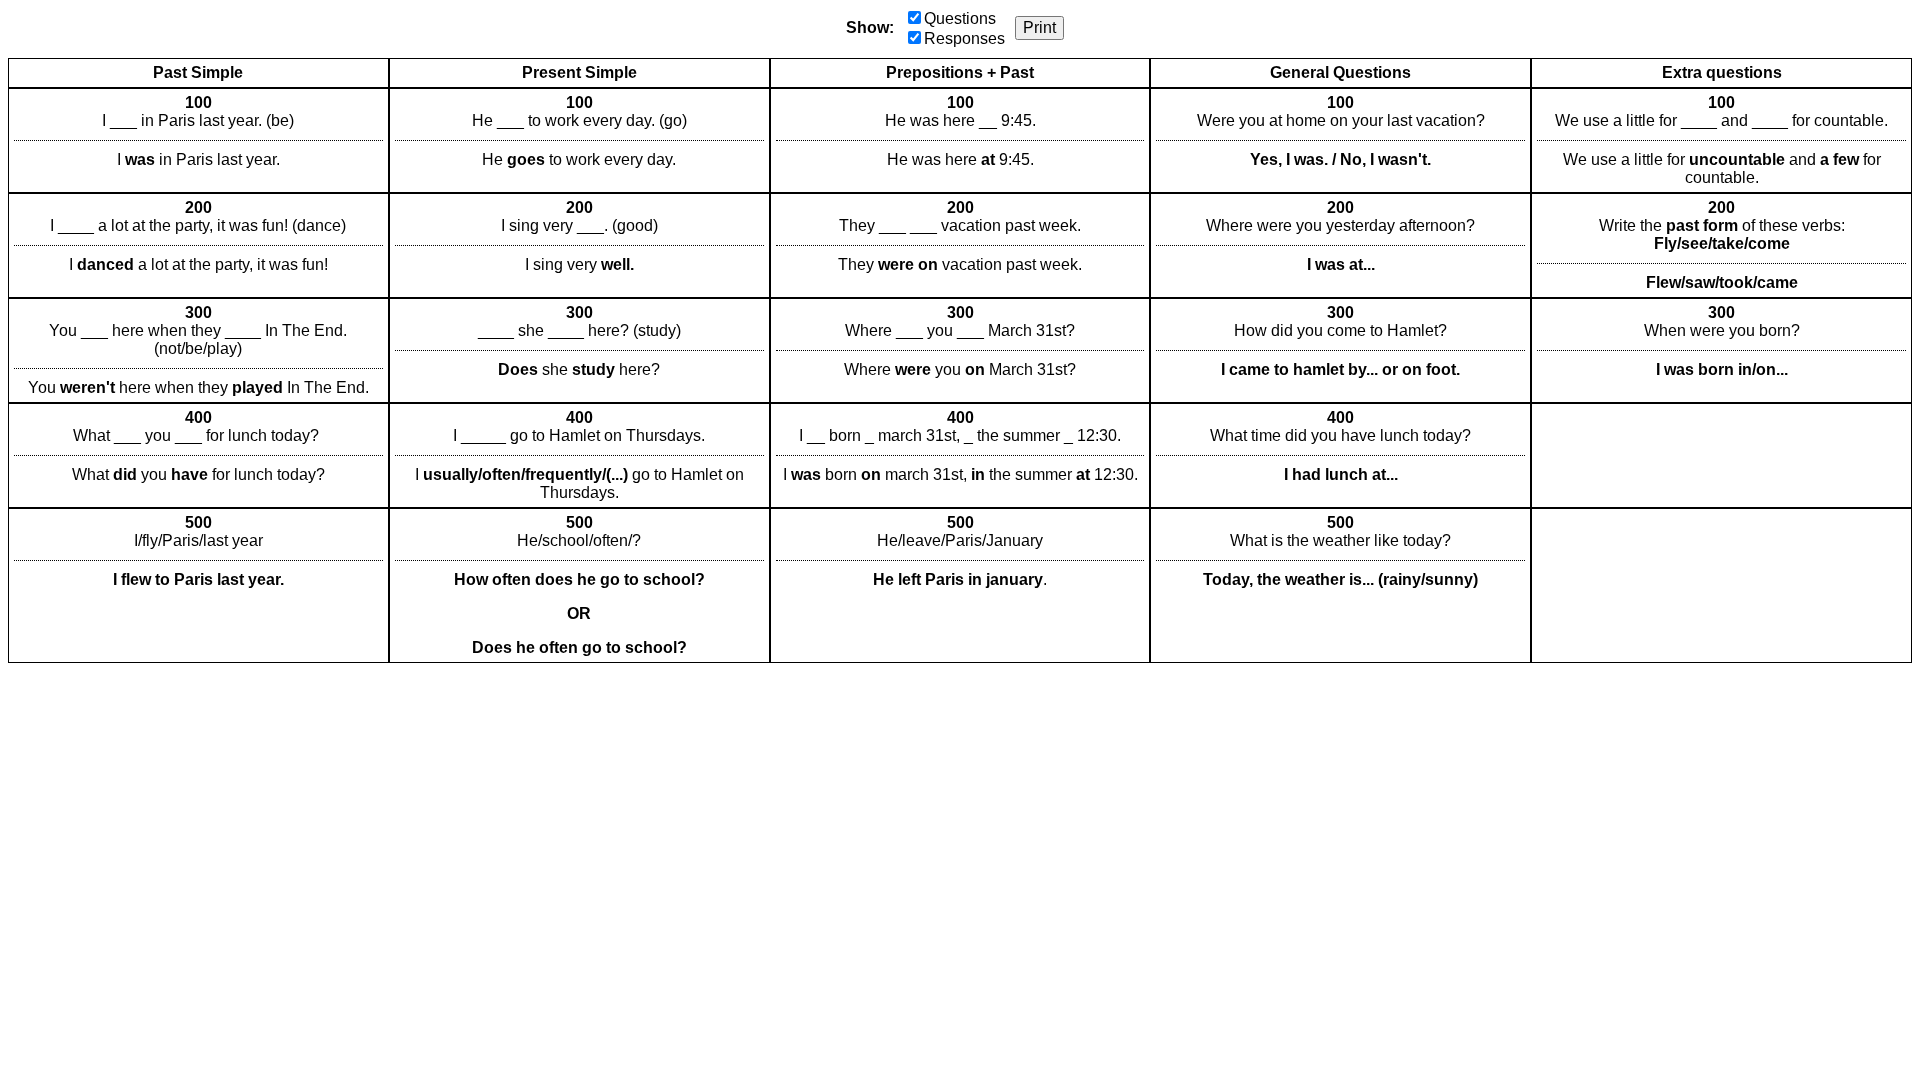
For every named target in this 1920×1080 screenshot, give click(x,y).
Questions (960, 18)
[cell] (198, 140)
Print (1039, 27)
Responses (964, 38)
